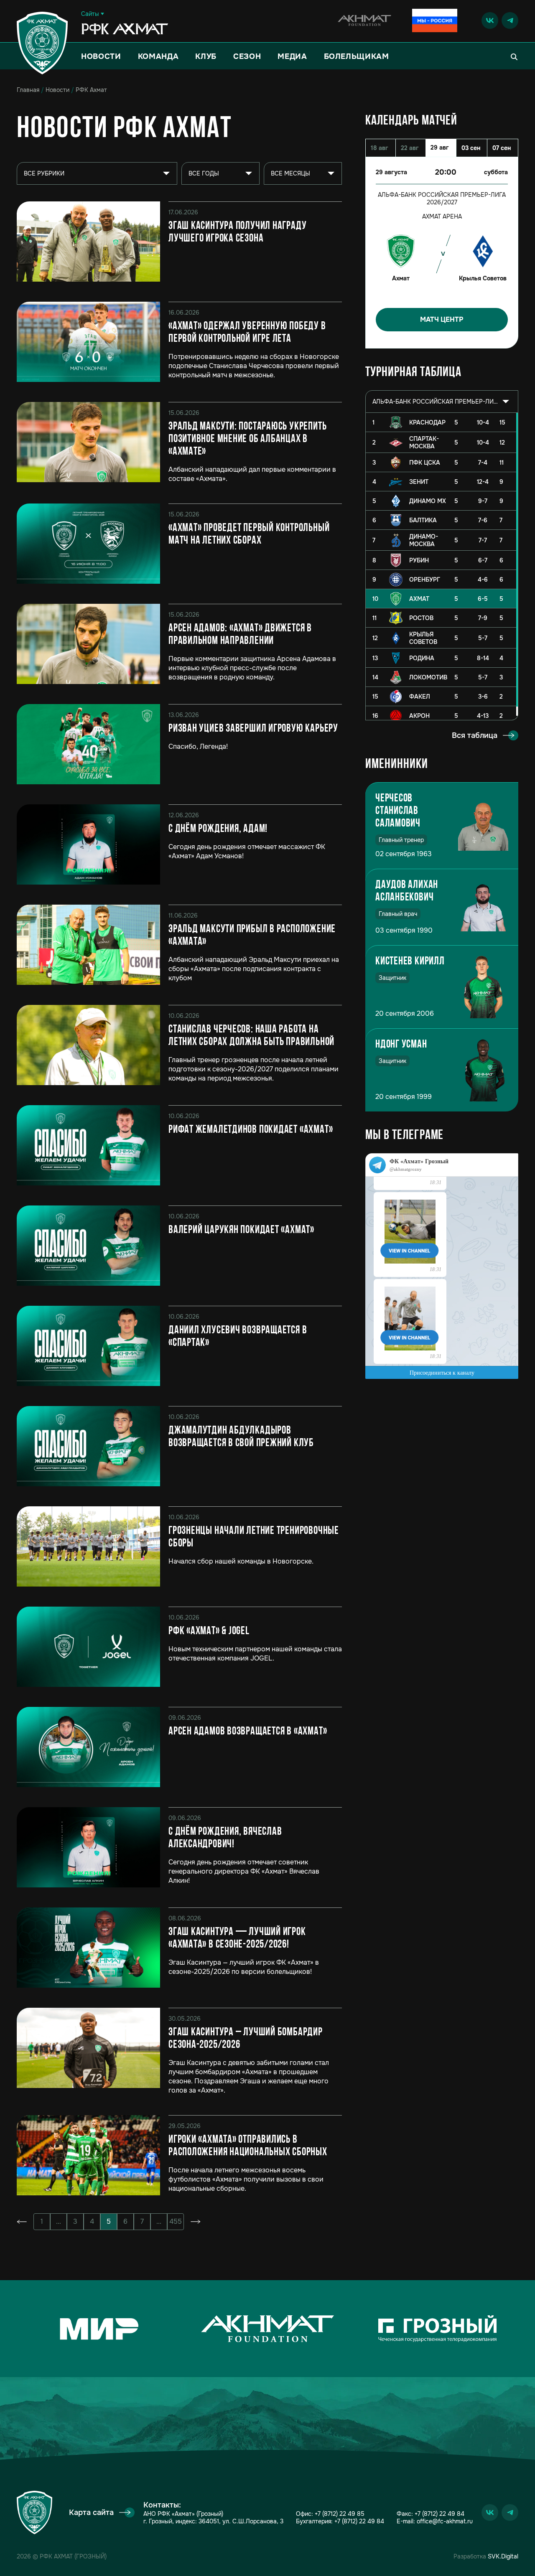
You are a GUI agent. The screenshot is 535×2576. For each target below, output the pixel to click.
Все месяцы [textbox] (290, 173)
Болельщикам (357, 56)
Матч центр (442, 319)
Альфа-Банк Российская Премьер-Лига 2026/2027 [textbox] (435, 402)
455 (176, 2221)
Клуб (206, 56)
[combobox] (442, 402)
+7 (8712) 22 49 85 (340, 2514)
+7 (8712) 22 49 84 (359, 2521)
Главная (28, 90)
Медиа (292, 56)
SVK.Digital (503, 2556)
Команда (158, 56)
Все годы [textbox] (204, 173)
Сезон (247, 56)
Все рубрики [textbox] (44, 173)
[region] (442, 566)
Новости (101, 56)
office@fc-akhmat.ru (445, 2521)
